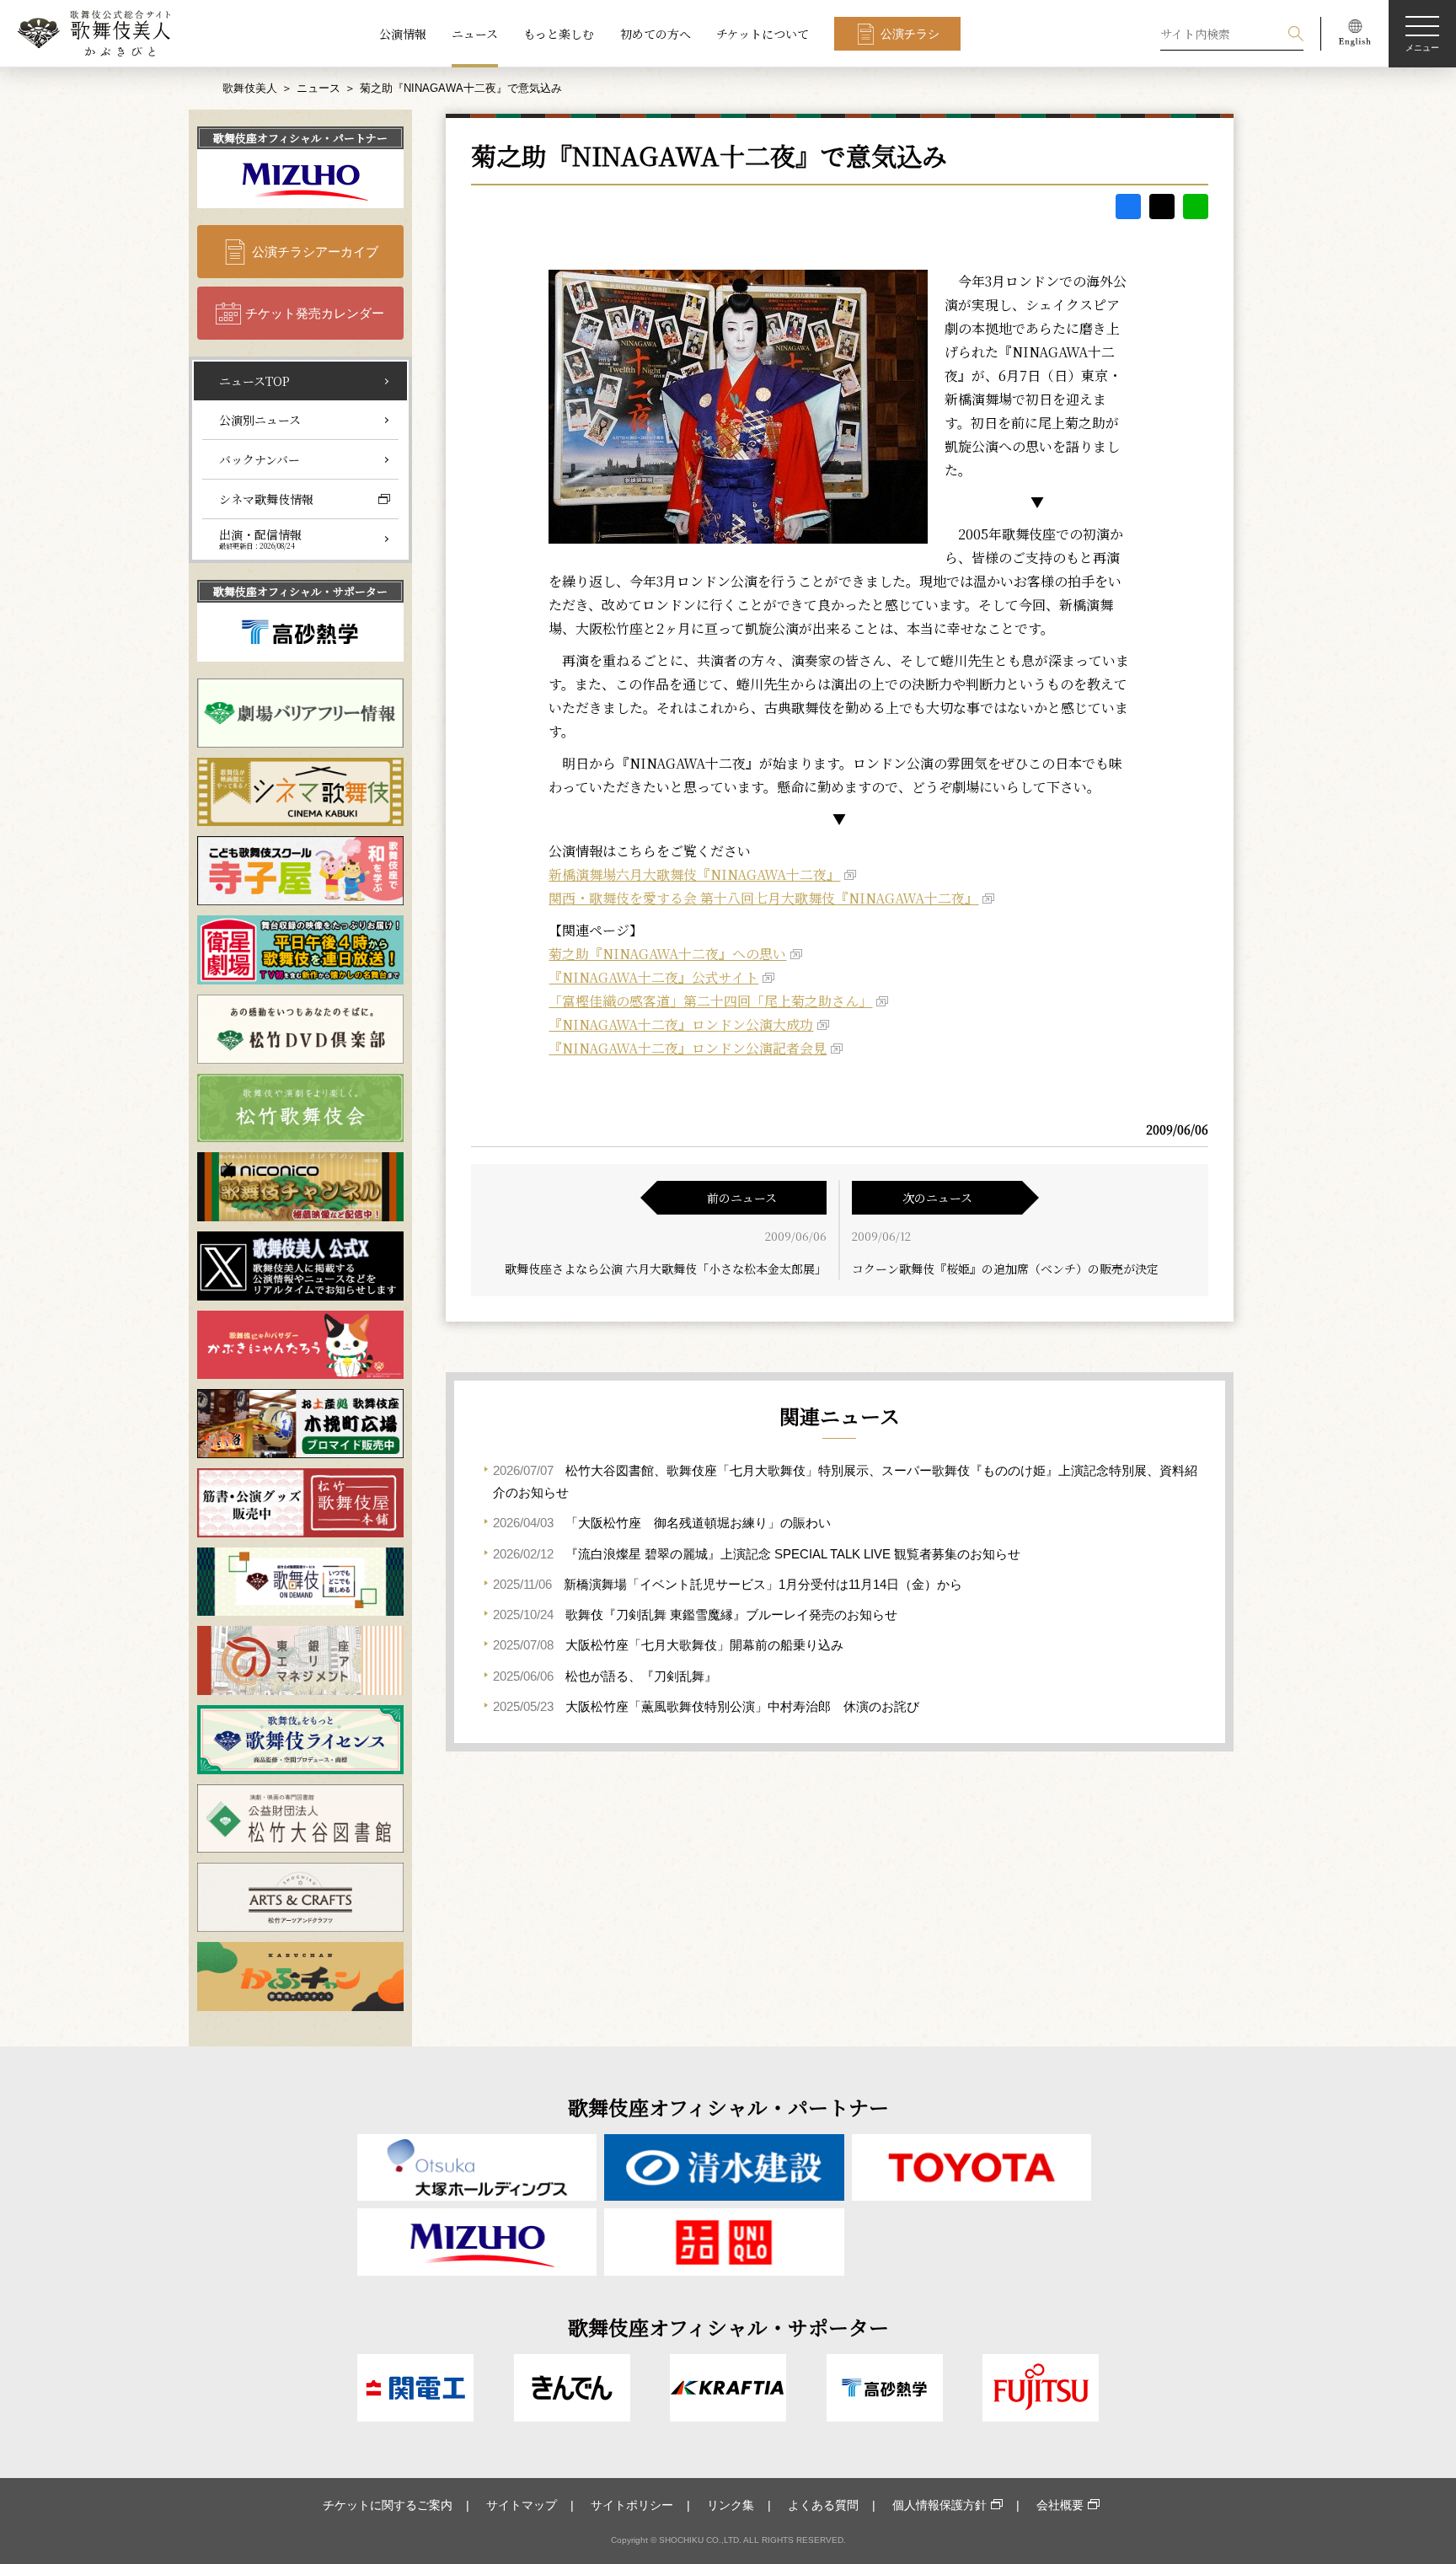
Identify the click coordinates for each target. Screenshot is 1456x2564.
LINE (1196, 207)
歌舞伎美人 (250, 88)
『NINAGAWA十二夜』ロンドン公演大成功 (681, 1025)
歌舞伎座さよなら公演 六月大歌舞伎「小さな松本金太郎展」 (666, 1269)
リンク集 (731, 2505)
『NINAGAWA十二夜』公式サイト (653, 977)
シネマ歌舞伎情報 (266, 499)
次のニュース (937, 1198)
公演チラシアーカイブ (315, 252)
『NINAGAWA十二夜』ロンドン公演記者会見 (688, 1048)
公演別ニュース (260, 420)
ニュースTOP (254, 381)
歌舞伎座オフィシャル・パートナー (300, 138)
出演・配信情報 (260, 539)
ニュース (475, 34)
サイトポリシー (632, 2505)
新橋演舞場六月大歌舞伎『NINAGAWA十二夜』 (694, 874)
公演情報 (403, 34)
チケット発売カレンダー (315, 313)
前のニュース (742, 1198)
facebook (1128, 207)
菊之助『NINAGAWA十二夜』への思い (667, 954)
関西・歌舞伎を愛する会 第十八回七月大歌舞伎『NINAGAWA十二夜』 (763, 898)
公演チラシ (910, 34)
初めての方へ (656, 34)
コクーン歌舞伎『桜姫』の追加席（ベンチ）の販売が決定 (1005, 1269)
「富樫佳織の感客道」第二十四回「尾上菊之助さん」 (710, 1001)
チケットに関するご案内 (388, 2505)
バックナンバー (260, 459)
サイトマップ (522, 2505)
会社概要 (1060, 2505)
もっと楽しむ (559, 34)
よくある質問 (823, 2505)
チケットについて (763, 34)
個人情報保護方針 (939, 2505)
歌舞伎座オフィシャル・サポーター (300, 591)
